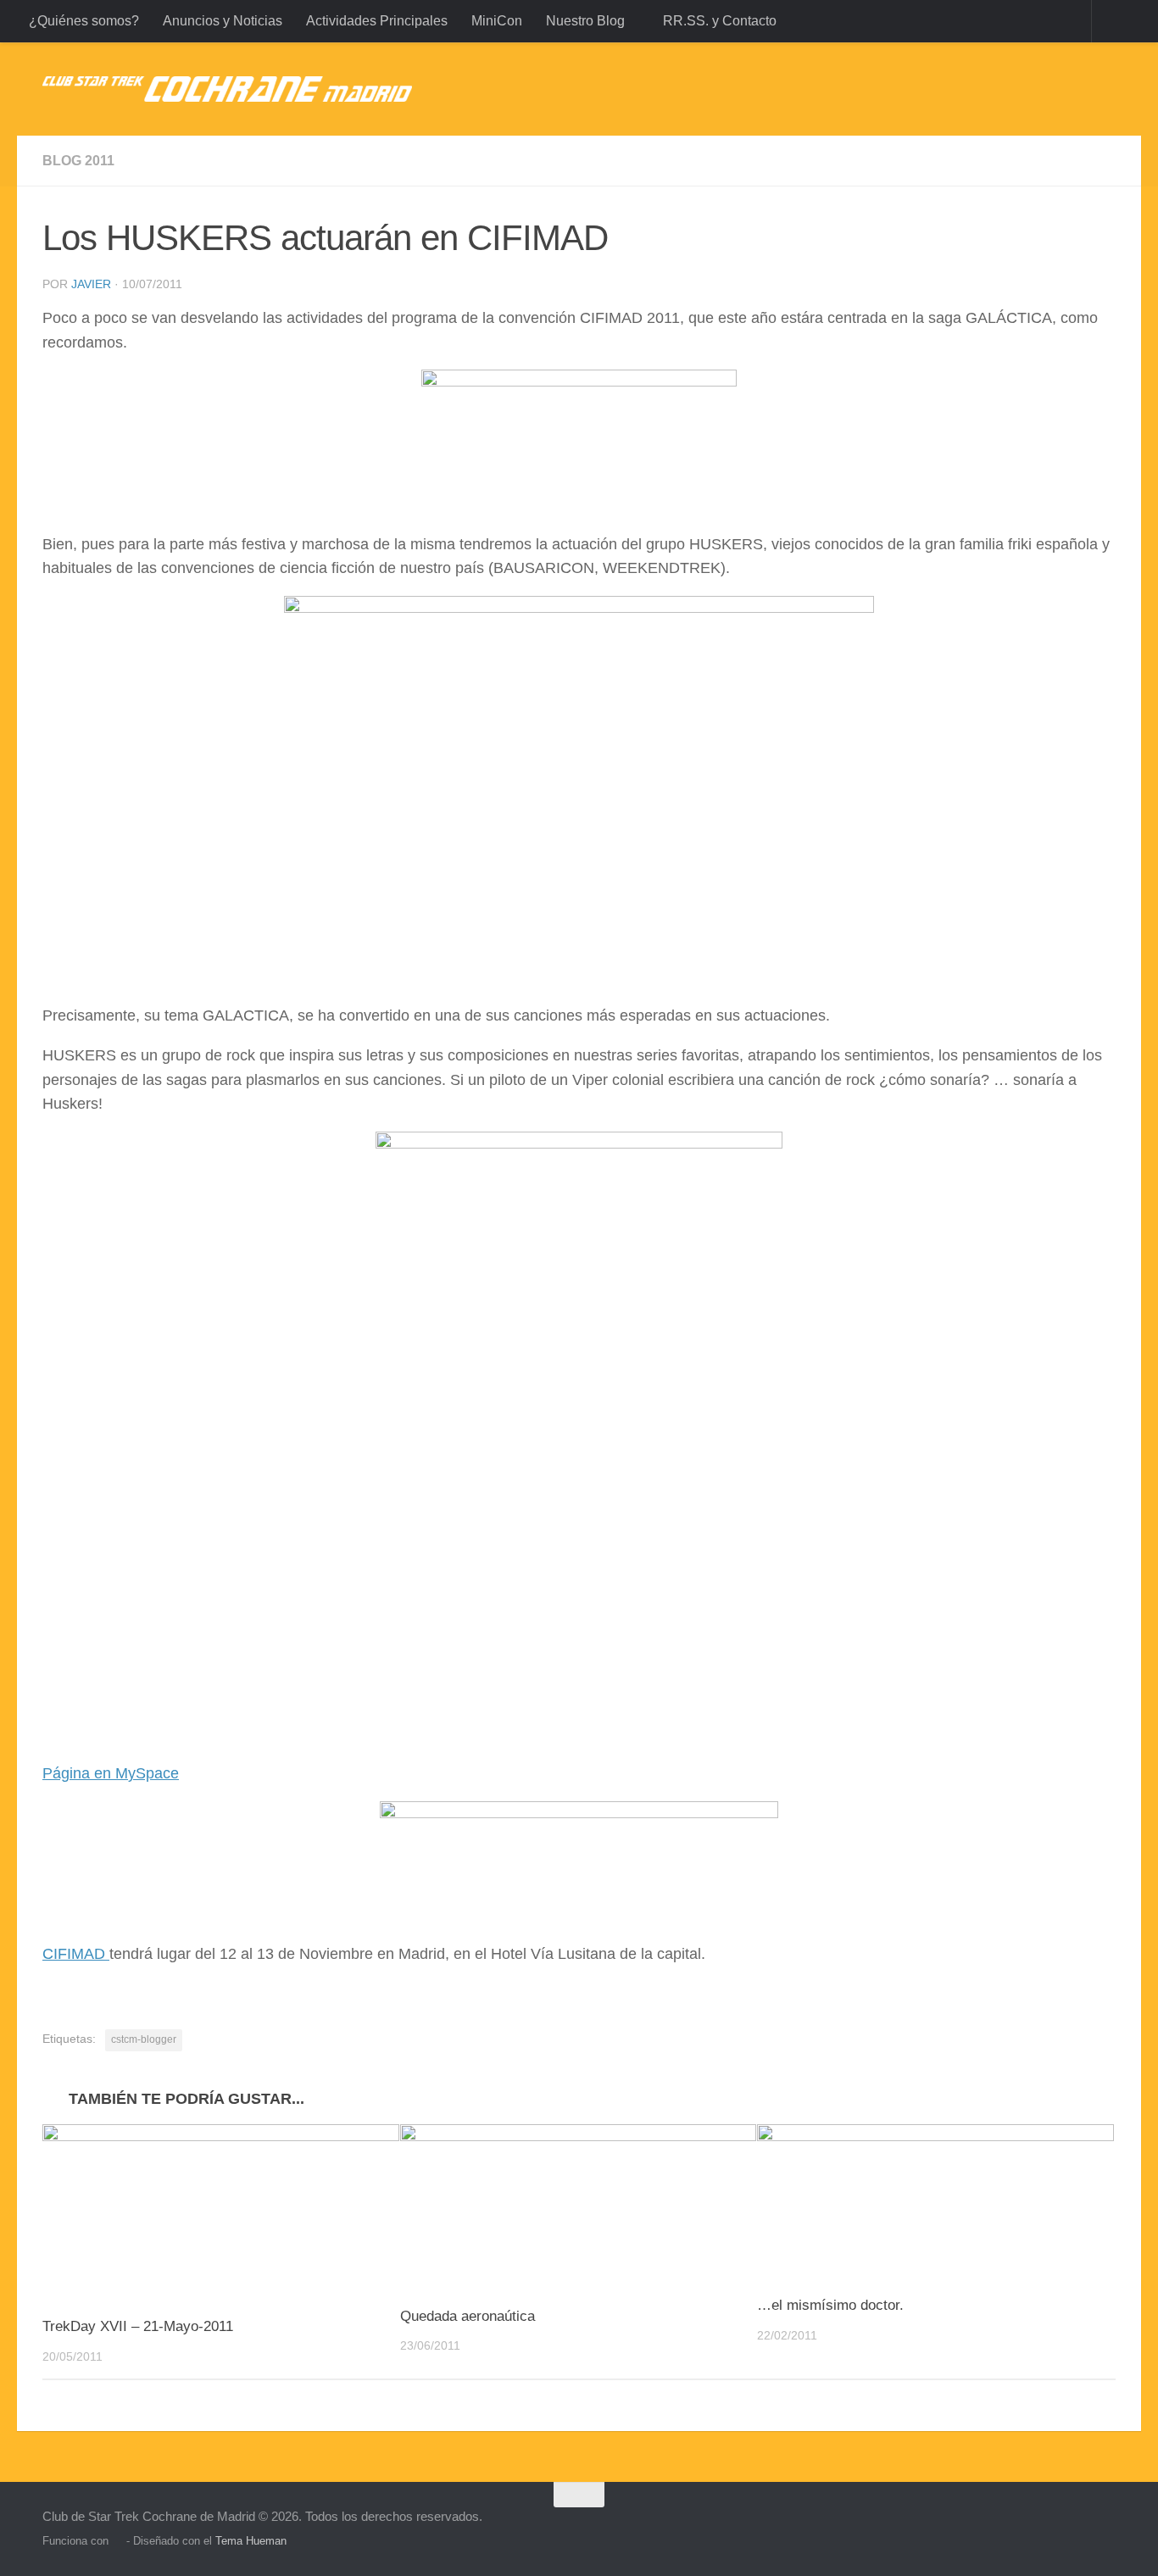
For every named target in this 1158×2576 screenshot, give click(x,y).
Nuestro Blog (585, 21)
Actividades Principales (377, 21)
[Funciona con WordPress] (117, 2541)
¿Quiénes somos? (84, 21)
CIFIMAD (76, 1954)
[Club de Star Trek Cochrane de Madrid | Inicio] (227, 89)
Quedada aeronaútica (468, 2316)
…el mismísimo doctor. (830, 2305)
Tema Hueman (251, 2541)
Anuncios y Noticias (223, 21)
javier (91, 284)
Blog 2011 (78, 161)
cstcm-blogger (144, 2039)
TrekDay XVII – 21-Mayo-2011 (138, 2326)
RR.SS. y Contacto (720, 21)
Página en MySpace (111, 1773)
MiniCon (497, 21)
